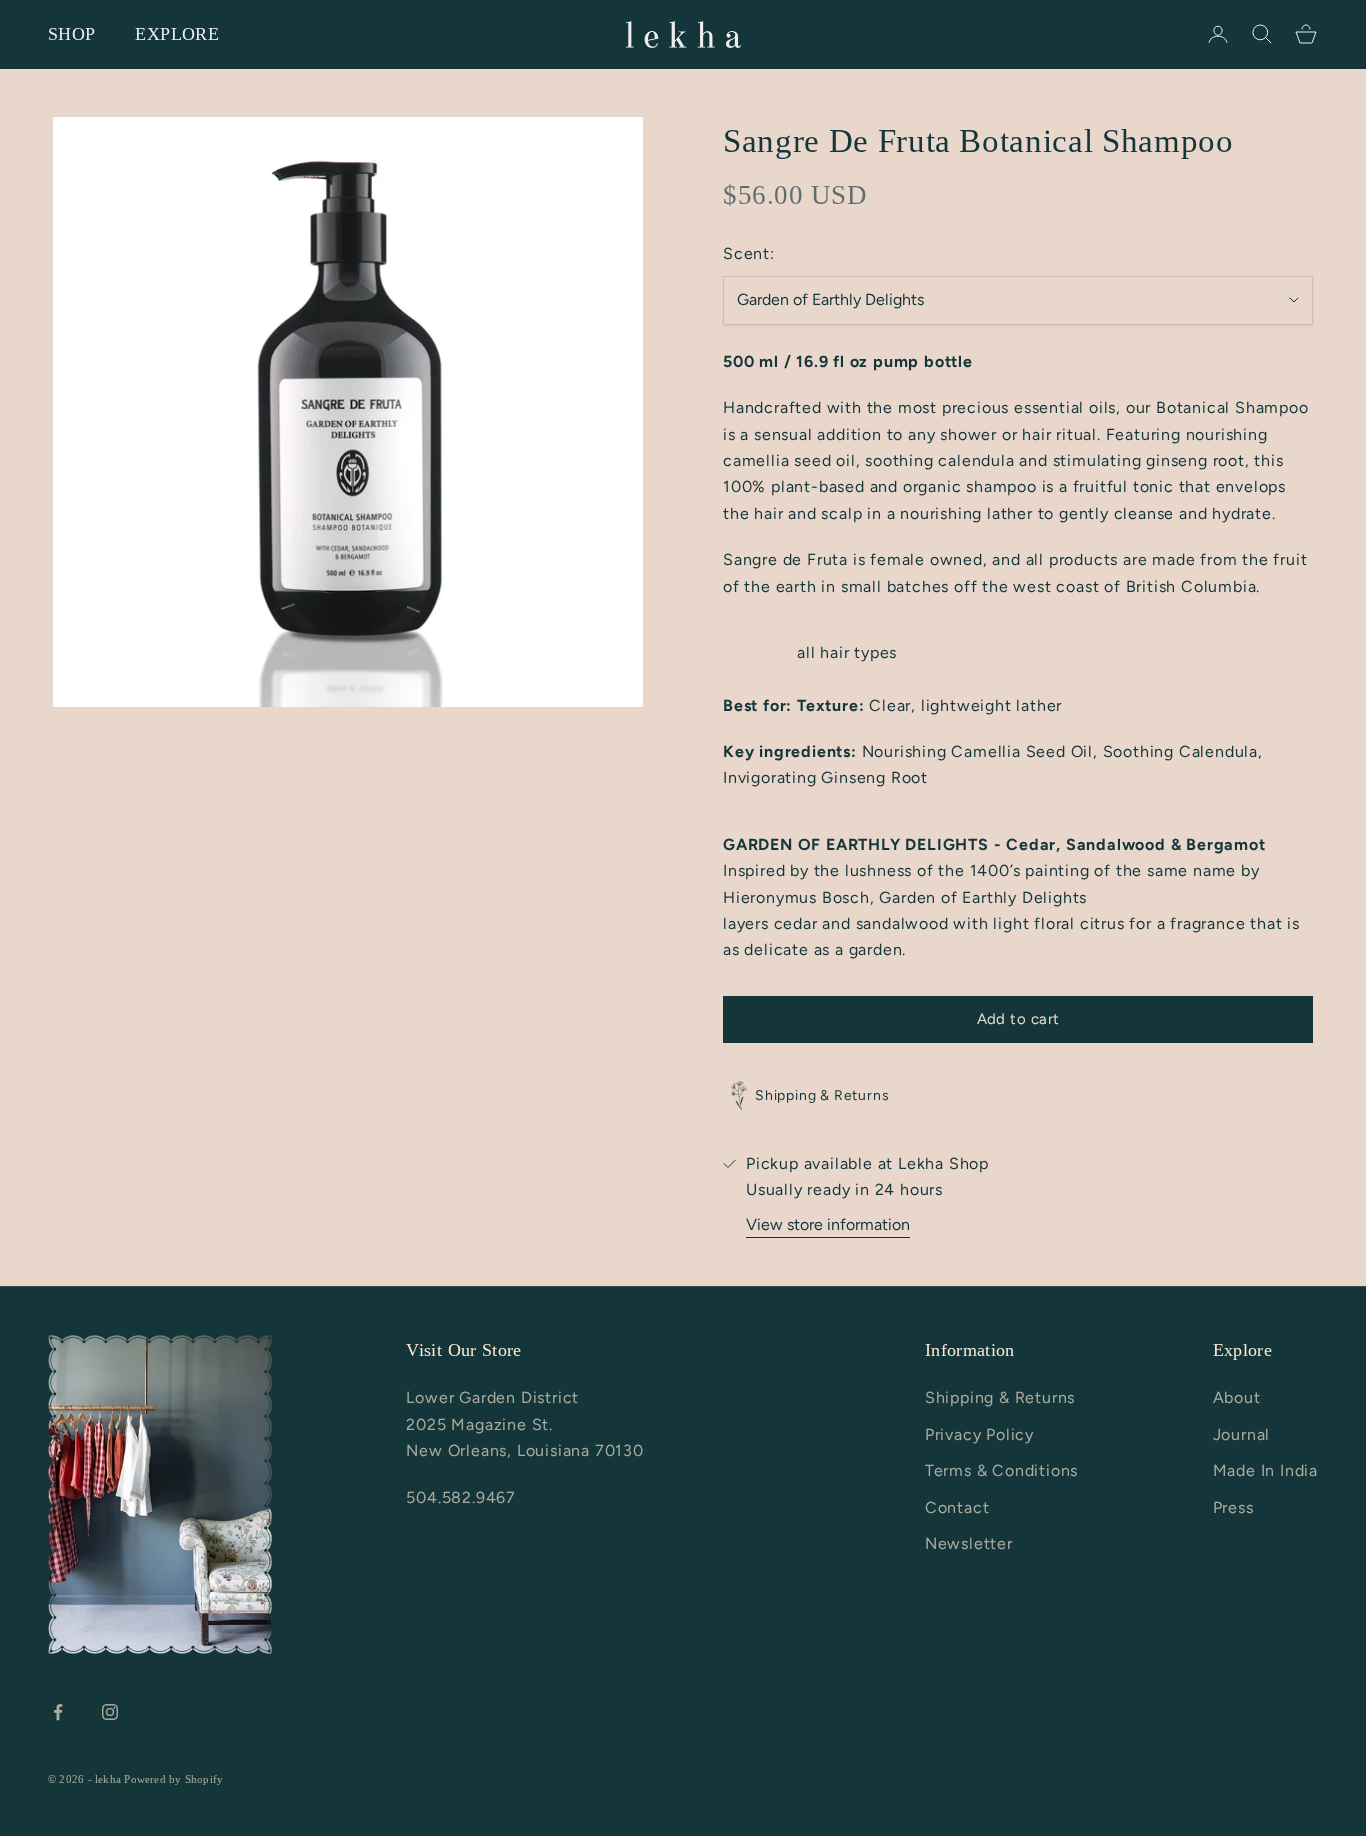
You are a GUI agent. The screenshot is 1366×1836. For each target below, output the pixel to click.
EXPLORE (177, 34)
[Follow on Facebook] (58, 1712)
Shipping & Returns (1000, 1397)
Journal (1242, 1434)
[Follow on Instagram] (110, 1712)
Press (1233, 1507)
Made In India (1265, 1470)
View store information (828, 1224)
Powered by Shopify (173, 1779)
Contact (957, 1507)
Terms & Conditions (1001, 1470)
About (1237, 1397)
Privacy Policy (979, 1434)
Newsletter (969, 1543)
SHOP (71, 34)
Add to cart (1018, 1019)
